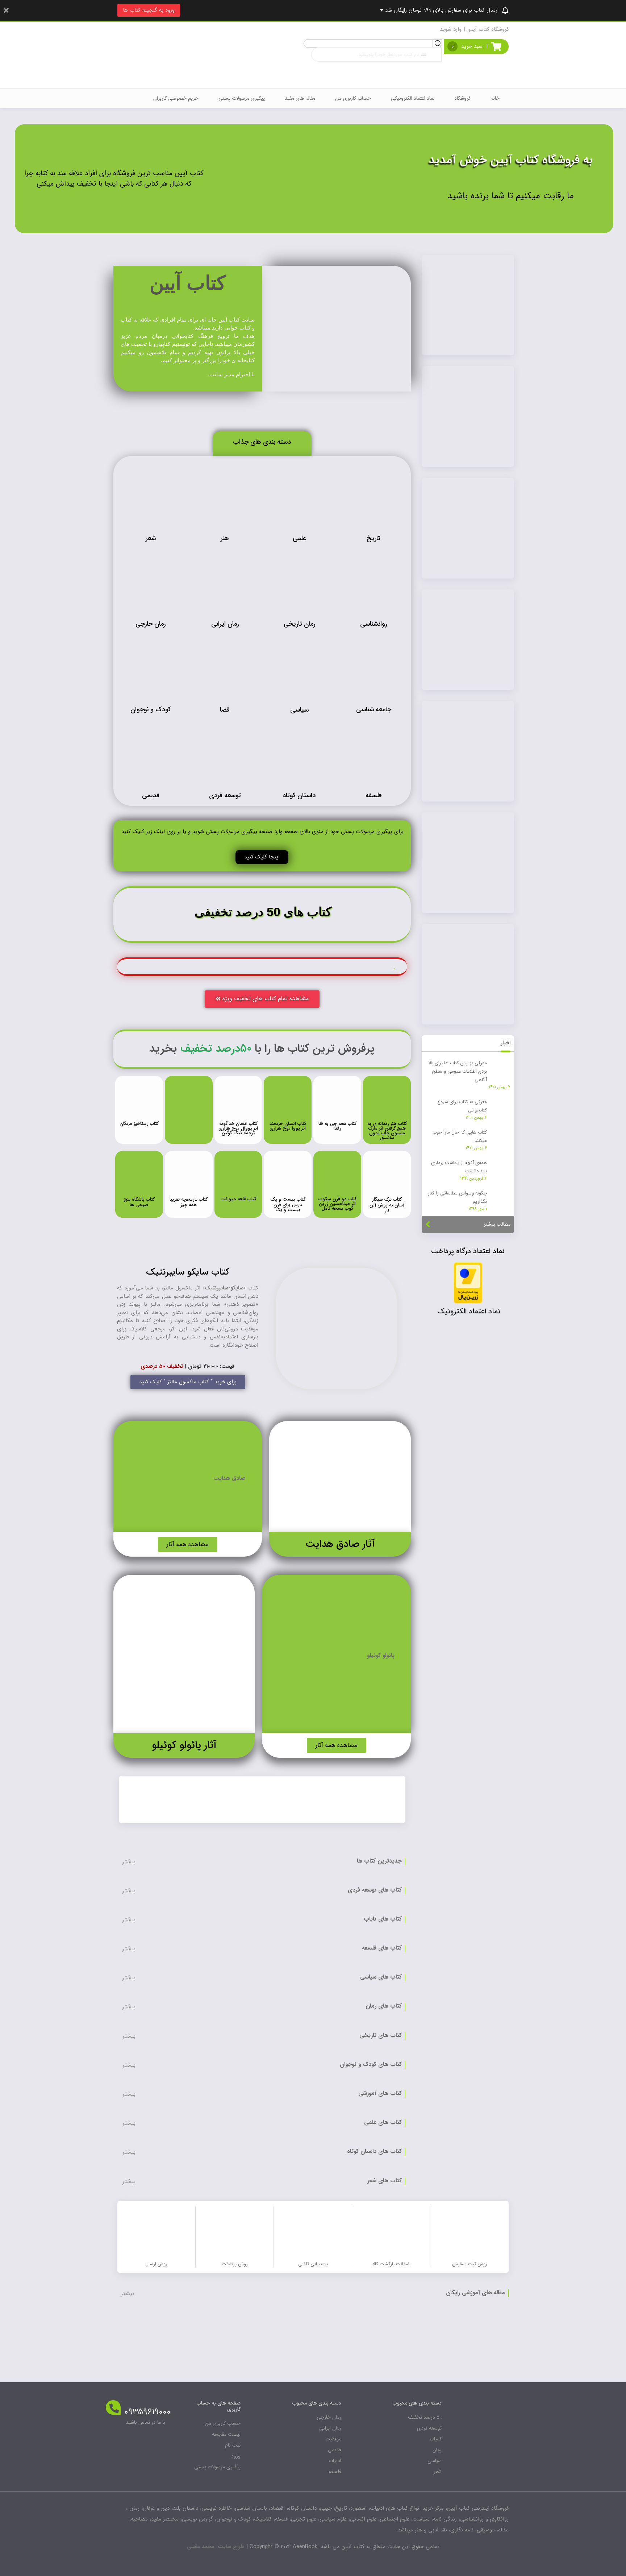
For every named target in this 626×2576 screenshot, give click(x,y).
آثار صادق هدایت (340, 1544)
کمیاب (436, 2439)
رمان (437, 2450)
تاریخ (373, 538)
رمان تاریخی (299, 624)
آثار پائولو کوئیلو (184, 1745)
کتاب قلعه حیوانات (238, 1199)
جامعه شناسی (374, 709)
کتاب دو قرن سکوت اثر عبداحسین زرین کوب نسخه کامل (337, 1204)
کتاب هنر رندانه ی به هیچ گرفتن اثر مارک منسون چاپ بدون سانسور (387, 1131)
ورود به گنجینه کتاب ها (149, 10)
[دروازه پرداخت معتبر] (468, 1282)
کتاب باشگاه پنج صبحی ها (139, 1202)
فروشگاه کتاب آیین (488, 29)
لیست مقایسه (226, 2434)
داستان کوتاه (299, 795)
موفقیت (333, 2439)
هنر (225, 538)
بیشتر (129, 1862)
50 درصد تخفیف (425, 2417)
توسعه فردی (225, 795)
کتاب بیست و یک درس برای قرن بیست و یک (288, 1205)
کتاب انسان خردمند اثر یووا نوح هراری (288, 1126)
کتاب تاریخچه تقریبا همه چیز (189, 1202)
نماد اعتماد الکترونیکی (413, 98)
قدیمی (151, 795)
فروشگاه (463, 98)
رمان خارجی (151, 624)
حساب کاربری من (353, 98)
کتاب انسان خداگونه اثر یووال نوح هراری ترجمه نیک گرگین (238, 1128)
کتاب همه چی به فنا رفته (337, 1126)
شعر (151, 538)
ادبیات (335, 2461)
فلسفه (374, 795)
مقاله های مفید (300, 98)
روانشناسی (373, 624)
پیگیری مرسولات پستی (242, 98)
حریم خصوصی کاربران (176, 98)
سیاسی (299, 710)
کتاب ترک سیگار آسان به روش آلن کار (387, 1205)
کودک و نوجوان (151, 709)
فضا (225, 710)
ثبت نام (233, 2445)
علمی (299, 538)
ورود (236, 2456)
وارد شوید (451, 29)
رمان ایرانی (225, 624)
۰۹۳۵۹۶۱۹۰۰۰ (147, 2412)
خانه (495, 98)
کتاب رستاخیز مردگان (139, 1124)
